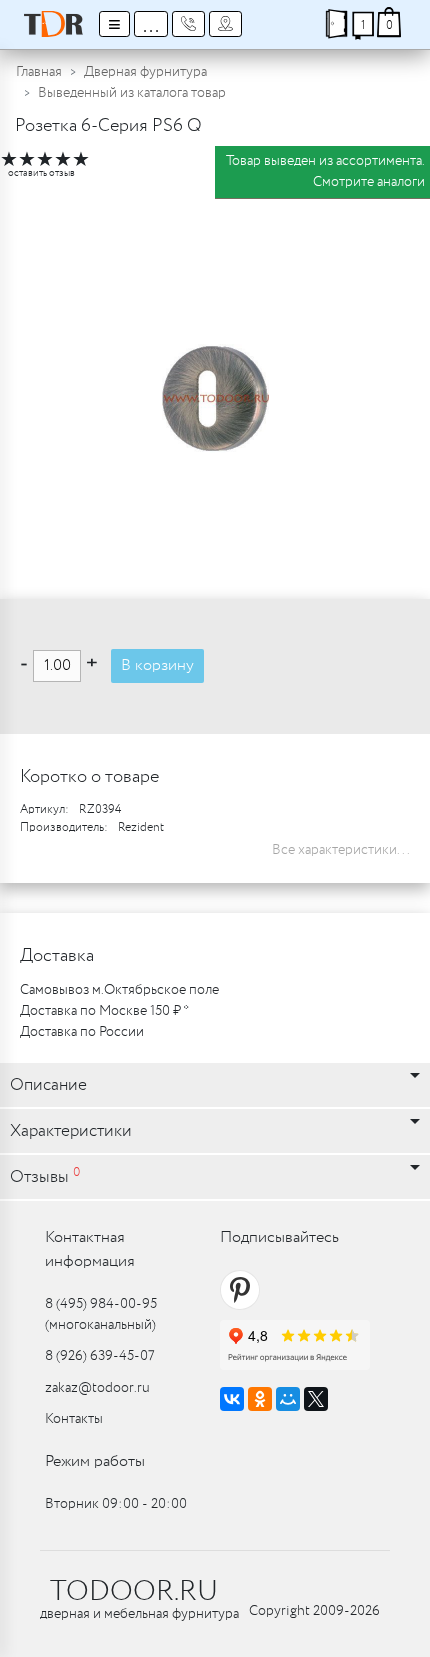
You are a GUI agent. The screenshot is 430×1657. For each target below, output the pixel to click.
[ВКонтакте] (232, 1399)
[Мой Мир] (288, 1399)
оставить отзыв (41, 173)
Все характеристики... (341, 850)
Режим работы (95, 1461)
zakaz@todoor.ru (97, 1388)
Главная (39, 72)
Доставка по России (82, 1032)
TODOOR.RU (134, 1592)
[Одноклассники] (260, 1399)
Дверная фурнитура (145, 72)
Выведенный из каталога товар (132, 93)
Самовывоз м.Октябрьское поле (119, 990)
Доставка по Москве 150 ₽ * (104, 1011)
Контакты (74, 1419)
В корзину (157, 665)
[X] (316, 1399)
